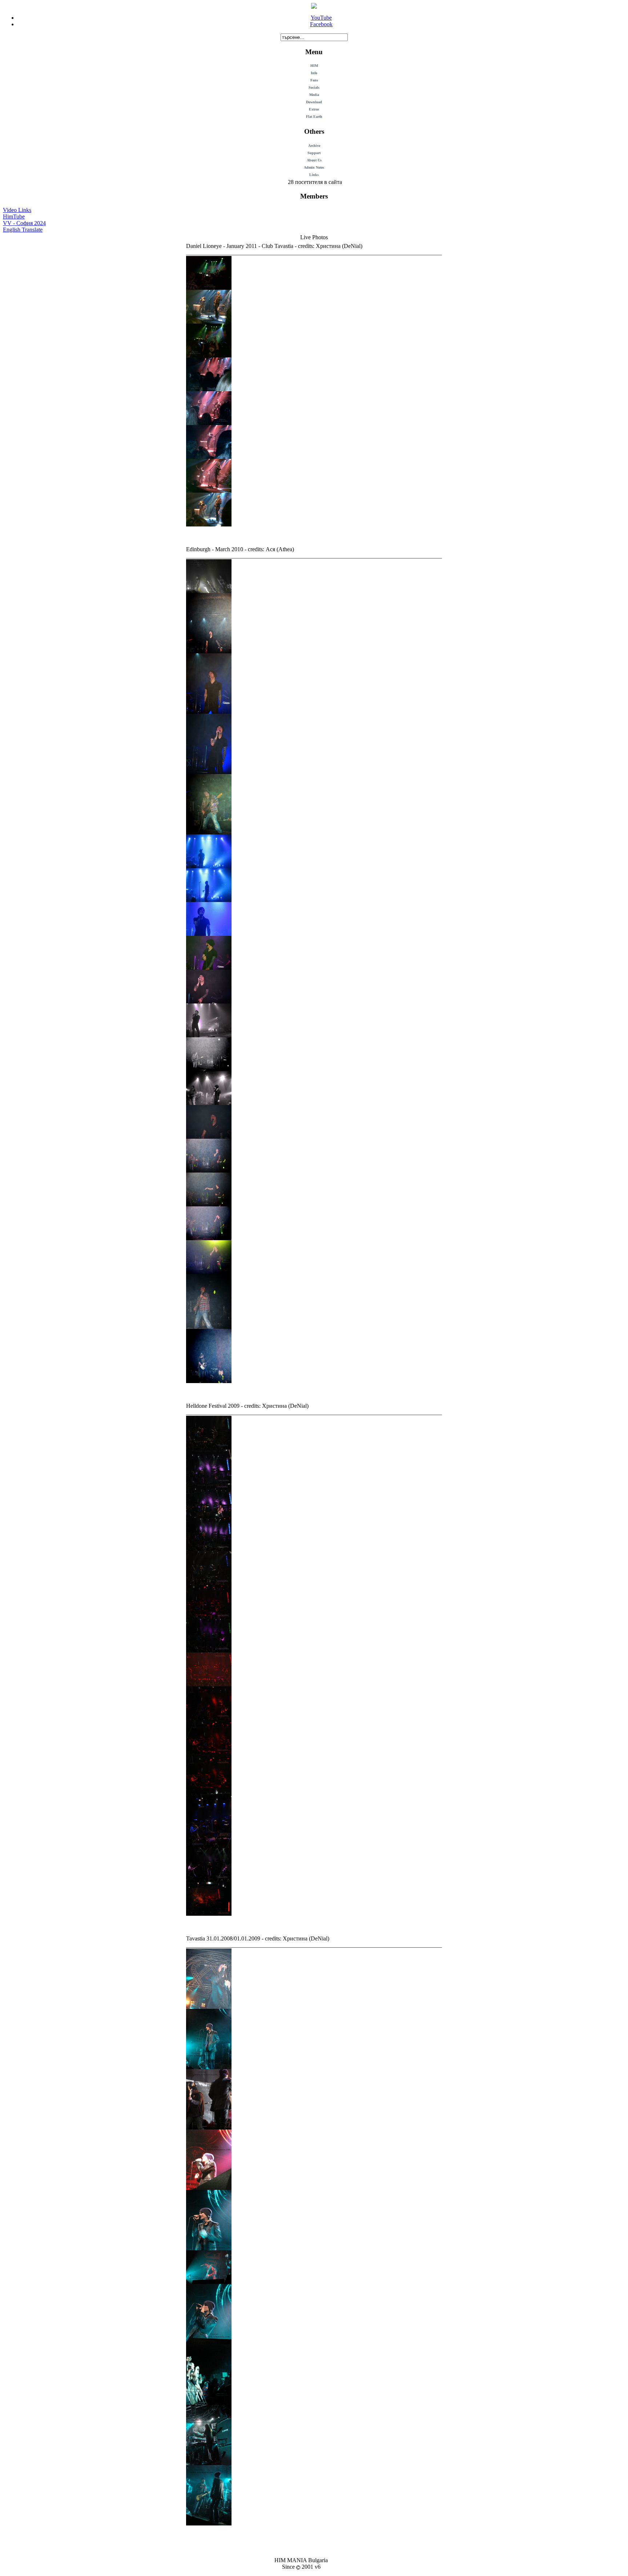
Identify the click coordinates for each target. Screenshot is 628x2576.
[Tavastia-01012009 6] (209, 2342)
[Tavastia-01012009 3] (209, 2188)
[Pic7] (209, 1272)
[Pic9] (209, 1381)
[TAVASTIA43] (209, 457)
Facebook (321, 24)
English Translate (23, 230)
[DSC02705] (209, 1549)
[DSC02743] (209, 1752)
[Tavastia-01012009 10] (209, 2067)
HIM (314, 66)
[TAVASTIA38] (209, 288)
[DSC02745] (209, 1786)
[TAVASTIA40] (209, 355)
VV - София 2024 (24, 223)
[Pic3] (209, 1137)
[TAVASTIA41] (209, 389)
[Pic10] (209, 651)
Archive (314, 146)
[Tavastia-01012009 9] (209, 2523)
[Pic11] (209, 712)
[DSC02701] (209, 1515)
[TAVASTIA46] (209, 524)
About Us (314, 160)
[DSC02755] (209, 1880)
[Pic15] (209, 900)
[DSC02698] (209, 1448)
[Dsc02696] (209, 1914)
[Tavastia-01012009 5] (209, 2282)
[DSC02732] (209, 1617)
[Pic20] (209, 1103)
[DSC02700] (209, 1481)
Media (314, 95)
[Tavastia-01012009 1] (209, 2007)
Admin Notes (314, 167)
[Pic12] (209, 772)
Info (314, 73)
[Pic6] (209, 1238)
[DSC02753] (209, 1846)
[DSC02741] (209, 1718)
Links (314, 175)
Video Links (17, 210)
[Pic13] (209, 832)
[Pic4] (209, 1171)
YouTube (321, 18)
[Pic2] (209, 1069)
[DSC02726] (209, 1583)
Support (314, 153)
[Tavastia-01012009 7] (209, 2403)
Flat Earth (314, 117)
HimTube (14, 217)
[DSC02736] (209, 1684)
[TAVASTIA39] (209, 322)
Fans (314, 80)
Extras (314, 109)
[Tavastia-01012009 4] (209, 2248)
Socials (314, 87)
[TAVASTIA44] (209, 491)
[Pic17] (209, 968)
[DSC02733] (209, 1650)
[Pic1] (209, 591)
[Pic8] (209, 1327)
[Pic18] (209, 1001)
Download (314, 102)
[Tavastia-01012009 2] (209, 2128)
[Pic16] (209, 934)
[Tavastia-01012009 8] (209, 2463)
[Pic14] (209, 866)
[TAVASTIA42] (209, 423)
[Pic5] (209, 1204)
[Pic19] (209, 1035)
